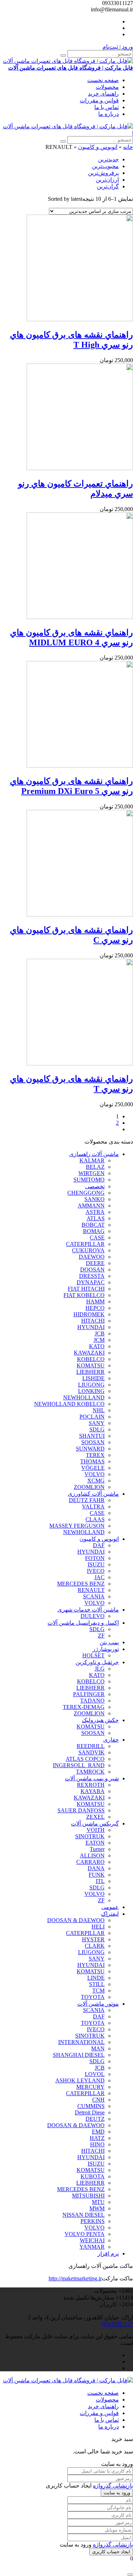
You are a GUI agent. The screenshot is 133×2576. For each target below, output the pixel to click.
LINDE (96, 1978)
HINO (97, 2144)
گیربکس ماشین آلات (95, 1824)
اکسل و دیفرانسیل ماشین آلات (83, 1623)
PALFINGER (89, 1694)
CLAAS (95, 1519)
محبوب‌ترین (105, 166)
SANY (97, 1423)
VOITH (96, 1830)
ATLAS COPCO (85, 1759)
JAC (99, 1577)
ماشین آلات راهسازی (94, 1154)
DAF (99, 1545)
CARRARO (90, 1862)
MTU (98, 2202)
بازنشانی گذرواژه (113, 2486)
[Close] (130, 2575)
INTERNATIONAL (81, 2042)
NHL (99, 1410)
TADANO (92, 1701)
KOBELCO (91, 1359)
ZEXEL (95, 1817)
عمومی (110, 1907)
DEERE (95, 1263)
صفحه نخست (103, 80)
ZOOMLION (89, 1487)
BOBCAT (93, 1225)
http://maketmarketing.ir (75, 2278)
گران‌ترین (108, 186)
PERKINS (93, 2221)
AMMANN (91, 1206)
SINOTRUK (90, 1836)
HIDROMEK (89, 1314)
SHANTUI (92, 1436)
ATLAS (96, 1218)
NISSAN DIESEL (84, 2215)
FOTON (95, 1558)
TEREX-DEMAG (84, 1707)
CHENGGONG (86, 1193)
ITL (100, 1881)
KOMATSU (91, 1365)
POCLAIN (92, 1417)
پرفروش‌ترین (103, 173)
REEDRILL (91, 1746)
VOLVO (95, 1474)
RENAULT (91, 1590)
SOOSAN (93, 1442)
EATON (95, 1843)
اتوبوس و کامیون (98, 147)
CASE (97, 1238)
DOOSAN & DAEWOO (76, 1920)
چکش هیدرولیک (100, 1720)
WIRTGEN (92, 1173)
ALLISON (92, 1856)
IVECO (96, 1571)
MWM (97, 2208)
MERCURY (90, 2087)
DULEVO (93, 1616)
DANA (96, 1868)
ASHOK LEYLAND (80, 2080)
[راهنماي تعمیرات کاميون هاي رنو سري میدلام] (80, 468)
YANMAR (92, 2247)
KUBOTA (93, 2176)
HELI (98, 1927)
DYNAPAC (91, 1282)
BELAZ (95, 1167)
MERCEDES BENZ (81, 1584)
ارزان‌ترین (107, 180)
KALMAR (92, 1160)
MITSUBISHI (88, 2196)
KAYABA (93, 1791)
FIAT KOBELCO (84, 1295)
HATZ (97, 2138)
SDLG (97, 1429)
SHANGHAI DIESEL (79, 2055)
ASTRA (95, 1212)
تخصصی (95, 1186)
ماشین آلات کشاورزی (93, 1494)
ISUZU (96, 1564)
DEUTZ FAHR (87, 1500)
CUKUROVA (88, 1250)
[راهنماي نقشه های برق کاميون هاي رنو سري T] (80, 1063)
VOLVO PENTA (85, 2234)
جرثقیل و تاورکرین (97, 1662)
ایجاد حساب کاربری (111, 2552)
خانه (128, 147)
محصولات (107, 87)
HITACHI (93, 1321)
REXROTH (91, 1785)
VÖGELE (93, 1468)
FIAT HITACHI (86, 1289)
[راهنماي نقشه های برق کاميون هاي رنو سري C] (80, 915)
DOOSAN (92, 1270)
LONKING (91, 1391)
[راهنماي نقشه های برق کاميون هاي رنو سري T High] (80, 319)
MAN (98, 2048)
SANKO (95, 1199)
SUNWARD (90, 1449)
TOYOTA (93, 1997)
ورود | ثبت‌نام (118, 47)
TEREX (95, 1455)
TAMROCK (90, 1772)
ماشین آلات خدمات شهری (88, 1610)
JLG (100, 1669)
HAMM (95, 1302)
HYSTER (93, 1939)
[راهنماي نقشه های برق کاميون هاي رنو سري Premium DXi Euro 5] (80, 766)
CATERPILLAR (85, 1244)
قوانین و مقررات (99, 100)
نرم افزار (108, 2254)
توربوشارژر (106, 1649)
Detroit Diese (90, 2112)
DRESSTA (92, 1276)
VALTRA (93, 1507)
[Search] (63, 55)
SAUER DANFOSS (81, 1810)
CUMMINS (91, 2106)
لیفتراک (110, 1914)
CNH (98, 2100)
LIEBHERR (90, 1372)
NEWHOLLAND (84, 1397)
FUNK (97, 1875)
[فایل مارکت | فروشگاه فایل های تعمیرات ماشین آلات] (68, 126)
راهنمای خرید (103, 94)
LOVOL (95, 2074)
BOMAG (94, 1231)
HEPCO (95, 1308)
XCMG (96, 1481)
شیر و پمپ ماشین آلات (92, 1778)
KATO (97, 1346)
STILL (97, 1984)
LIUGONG (91, 1385)
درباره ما (109, 114)
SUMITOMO (89, 1180)
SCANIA (94, 1596)
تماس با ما (107, 107)
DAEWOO (92, 1257)
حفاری (111, 1740)
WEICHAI (92, 2240)
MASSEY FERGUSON (77, 1526)
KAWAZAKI (89, 1353)
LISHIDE (93, 1378)
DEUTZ (95, 2119)
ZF (101, 1636)
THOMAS (92, 1461)
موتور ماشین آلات (98, 2004)
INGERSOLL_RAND (79, 1765)
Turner (97, 1849)
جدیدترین (108, 159)
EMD (98, 2132)
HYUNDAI (91, 1327)
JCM (99, 1340)
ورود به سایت (117, 2493)
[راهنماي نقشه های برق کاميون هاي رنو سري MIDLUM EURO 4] (80, 617)
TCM (98, 1991)
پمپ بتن (109, 1642)
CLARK (95, 1946)
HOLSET (93, 1655)
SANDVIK (92, 1752)
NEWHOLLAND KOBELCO (69, 1404)
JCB (100, 1333)
